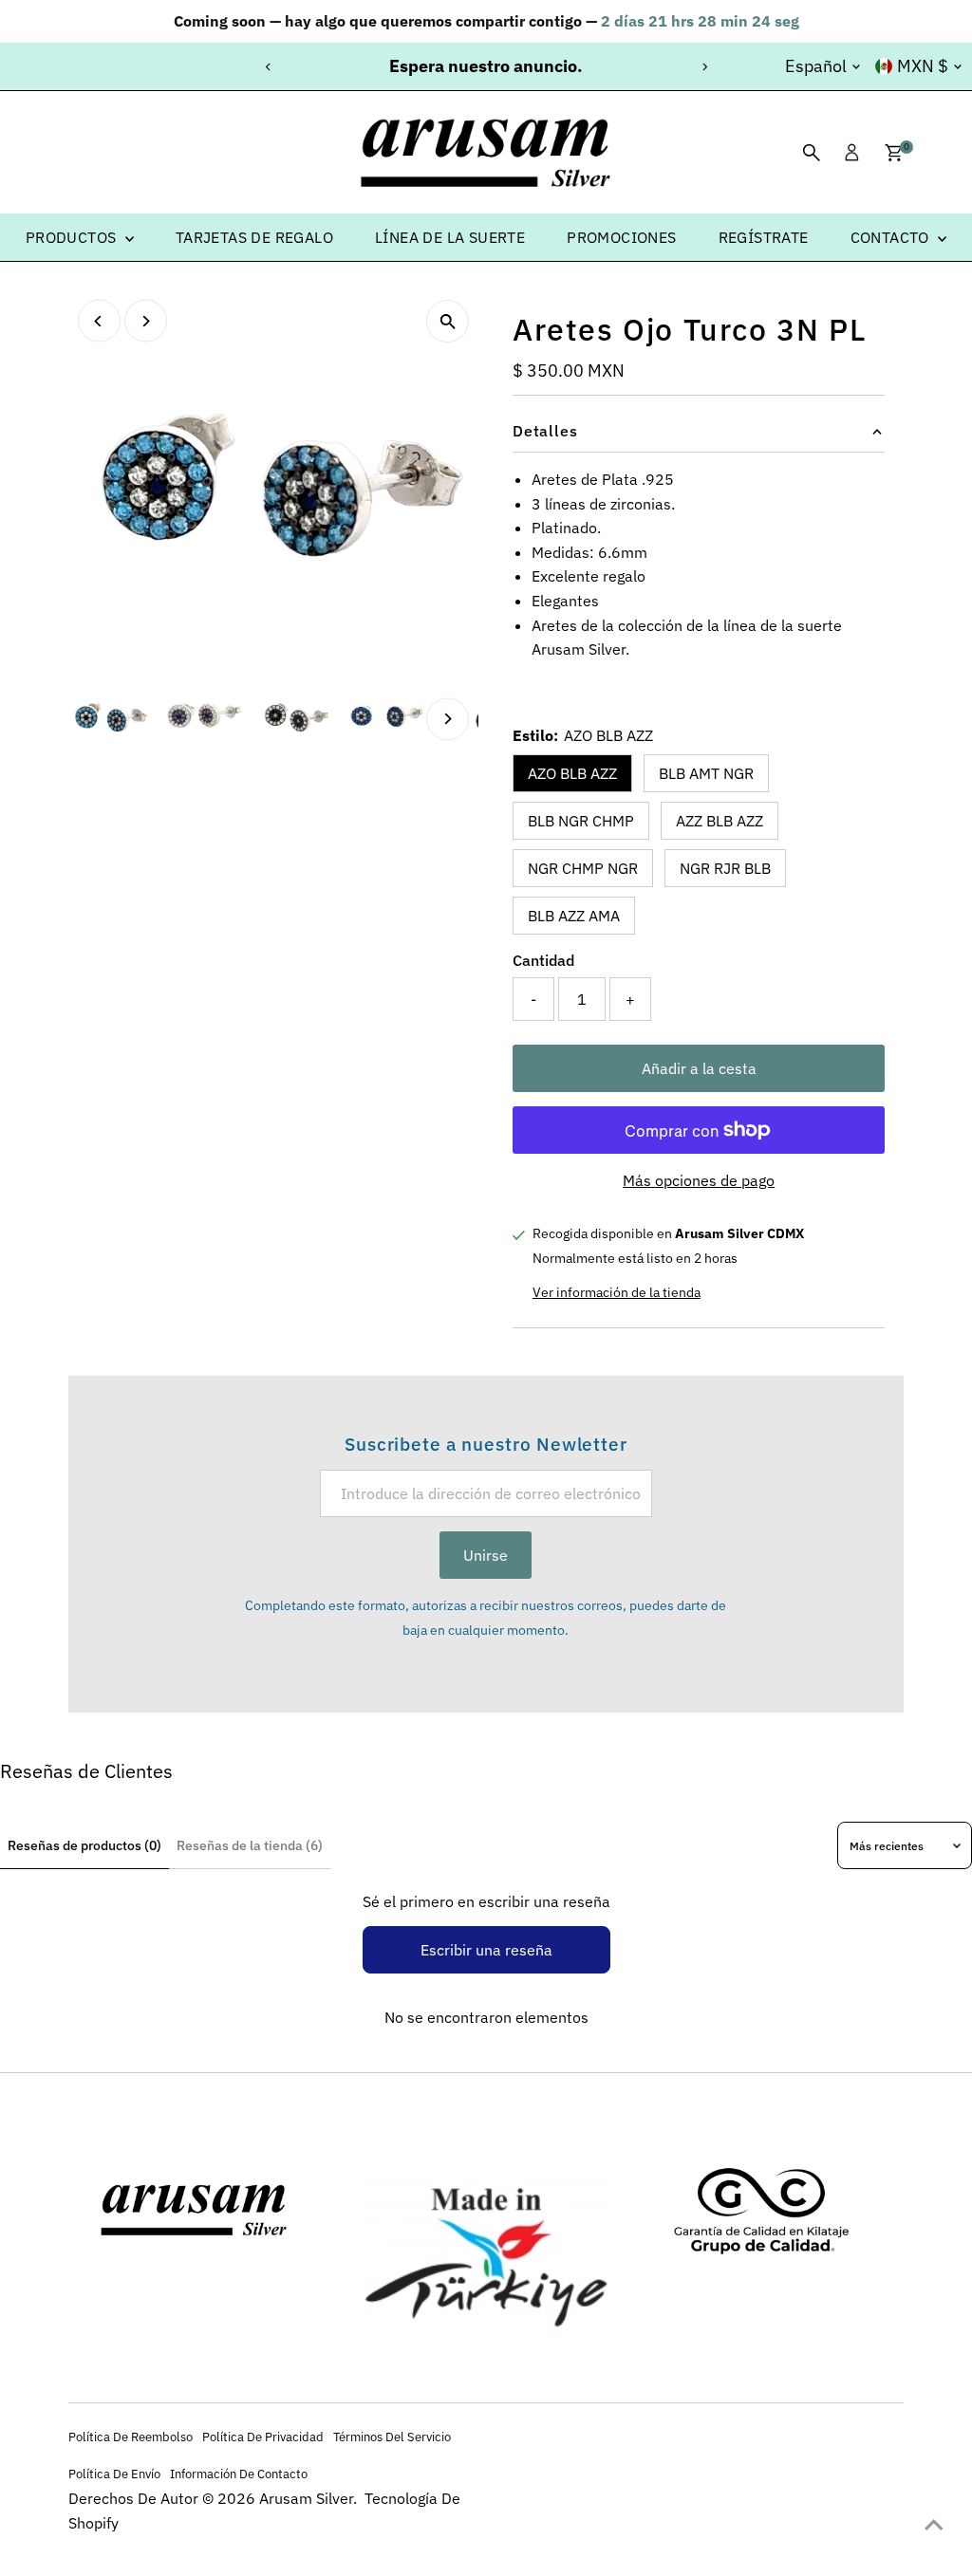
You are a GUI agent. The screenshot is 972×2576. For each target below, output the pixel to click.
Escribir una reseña (486, 1950)
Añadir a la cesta (699, 1068)
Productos (73, 237)
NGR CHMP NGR (583, 868)
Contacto (892, 237)
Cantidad (543, 960)
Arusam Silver (306, 2498)
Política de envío (114, 2474)
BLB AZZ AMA (574, 916)
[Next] (704, 67)
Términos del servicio (392, 2437)
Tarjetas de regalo (254, 237)
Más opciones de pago (699, 1180)
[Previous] (268, 67)
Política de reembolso (131, 2437)
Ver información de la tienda (617, 1292)
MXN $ (923, 66)
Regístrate (764, 237)
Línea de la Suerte (450, 237)
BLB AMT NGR (706, 773)
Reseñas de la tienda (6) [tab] (250, 1845)
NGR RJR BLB (725, 868)
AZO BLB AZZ (572, 773)
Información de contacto (239, 2474)
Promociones (621, 237)
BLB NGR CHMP (581, 821)
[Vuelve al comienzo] (934, 2524)
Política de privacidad (263, 2437)
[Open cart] (894, 153)
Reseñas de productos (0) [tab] (84, 1845)
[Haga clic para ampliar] (448, 321)
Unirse (486, 1555)
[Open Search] (812, 153)
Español (816, 66)
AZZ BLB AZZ (720, 821)
